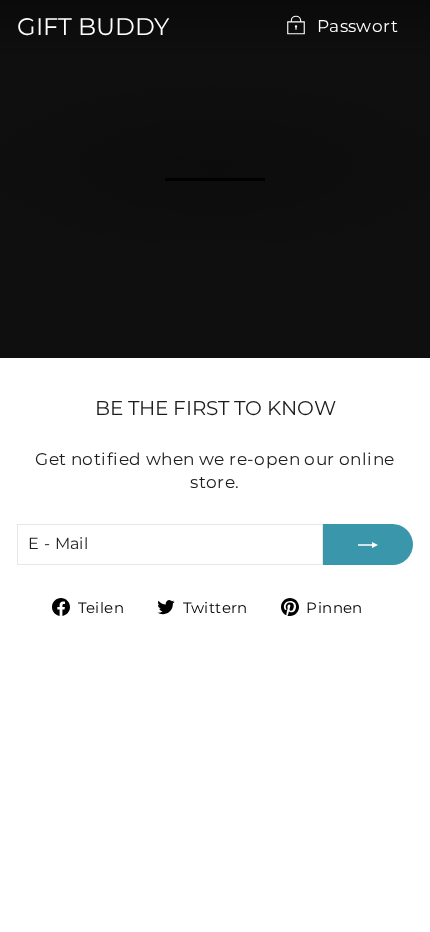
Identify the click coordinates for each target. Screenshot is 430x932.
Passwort (357, 26)
